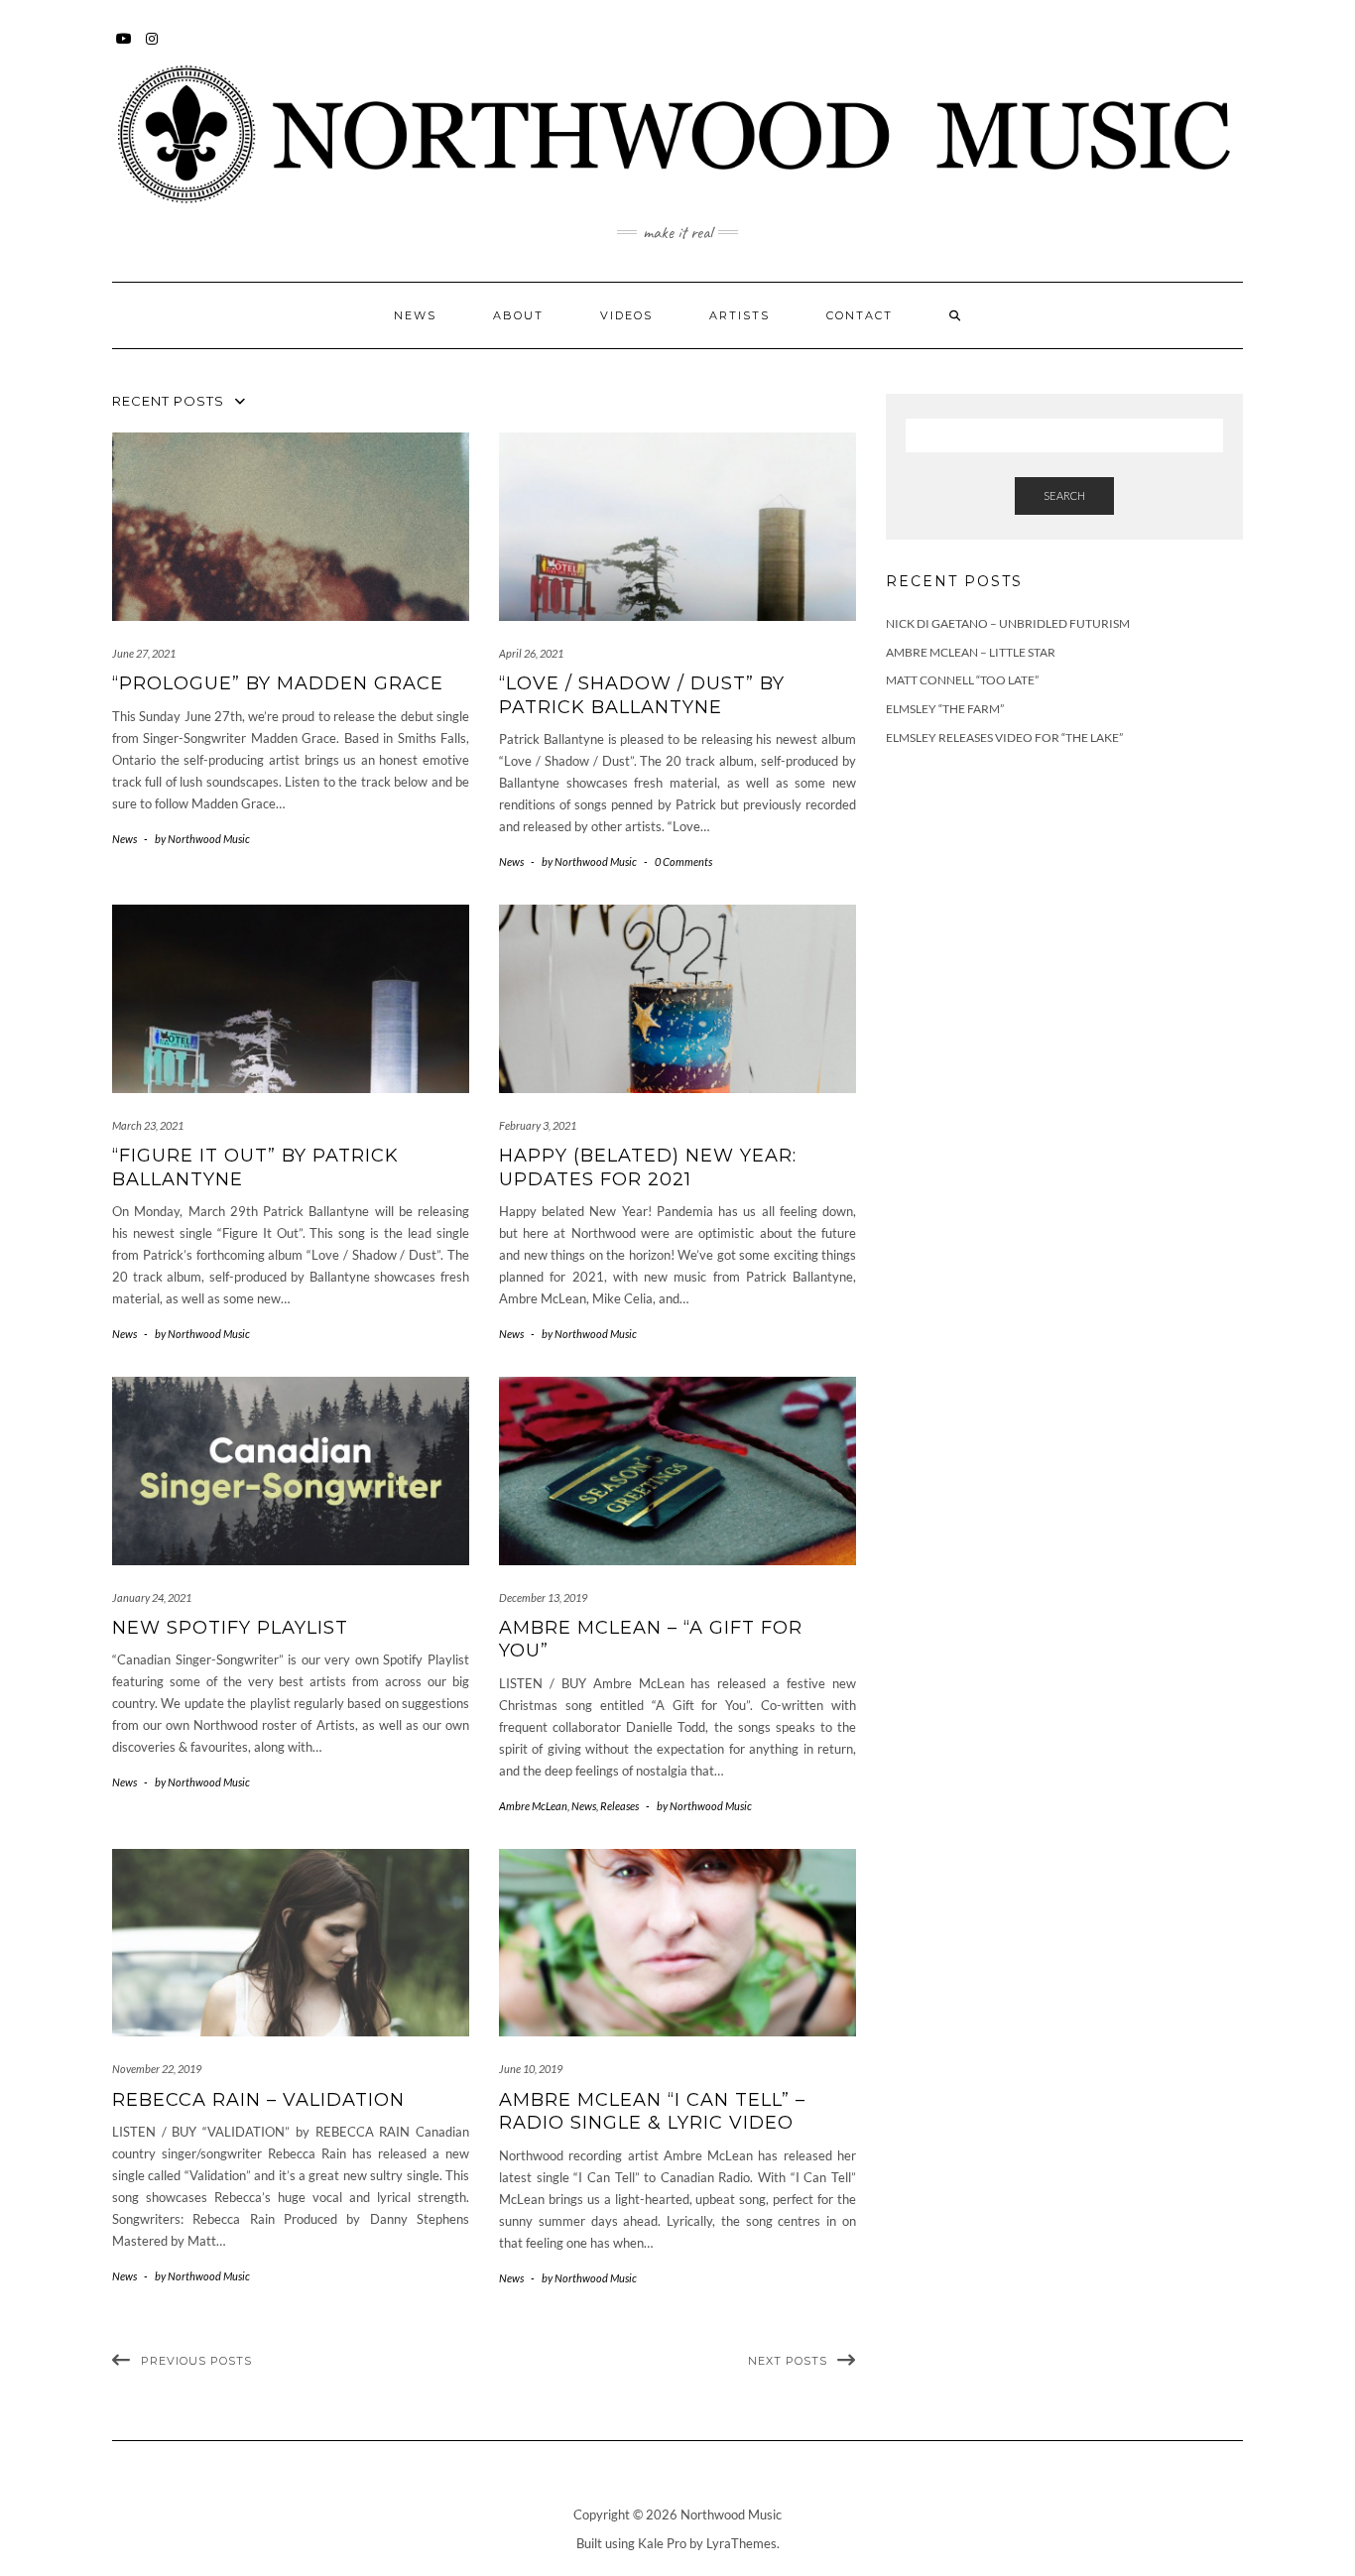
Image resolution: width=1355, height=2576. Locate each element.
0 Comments (683, 861)
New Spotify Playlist (230, 1628)
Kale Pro (662, 2543)
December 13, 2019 (543, 1597)
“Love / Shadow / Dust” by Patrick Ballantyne (642, 695)
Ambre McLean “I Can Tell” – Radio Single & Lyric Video (652, 2111)
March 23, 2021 (148, 1125)
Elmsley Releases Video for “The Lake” (1004, 737)
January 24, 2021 (152, 1597)
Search (1064, 495)
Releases (619, 1806)
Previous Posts (196, 2361)
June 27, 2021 (144, 653)
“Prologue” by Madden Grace (278, 683)
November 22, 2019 (157, 2069)
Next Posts (788, 2361)
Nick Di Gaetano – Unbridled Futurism (1008, 623)
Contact (860, 315)
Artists (739, 315)
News (415, 315)
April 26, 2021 (531, 653)
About (518, 315)
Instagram (152, 48)
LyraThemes (741, 2543)
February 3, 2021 (538, 1125)
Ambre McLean (533, 1806)
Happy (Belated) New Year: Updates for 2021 (648, 1167)
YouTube (124, 48)
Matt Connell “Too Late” (962, 680)
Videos (626, 315)
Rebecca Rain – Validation (258, 2100)
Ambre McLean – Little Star (971, 652)
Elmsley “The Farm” (945, 709)
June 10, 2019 (531, 2069)
